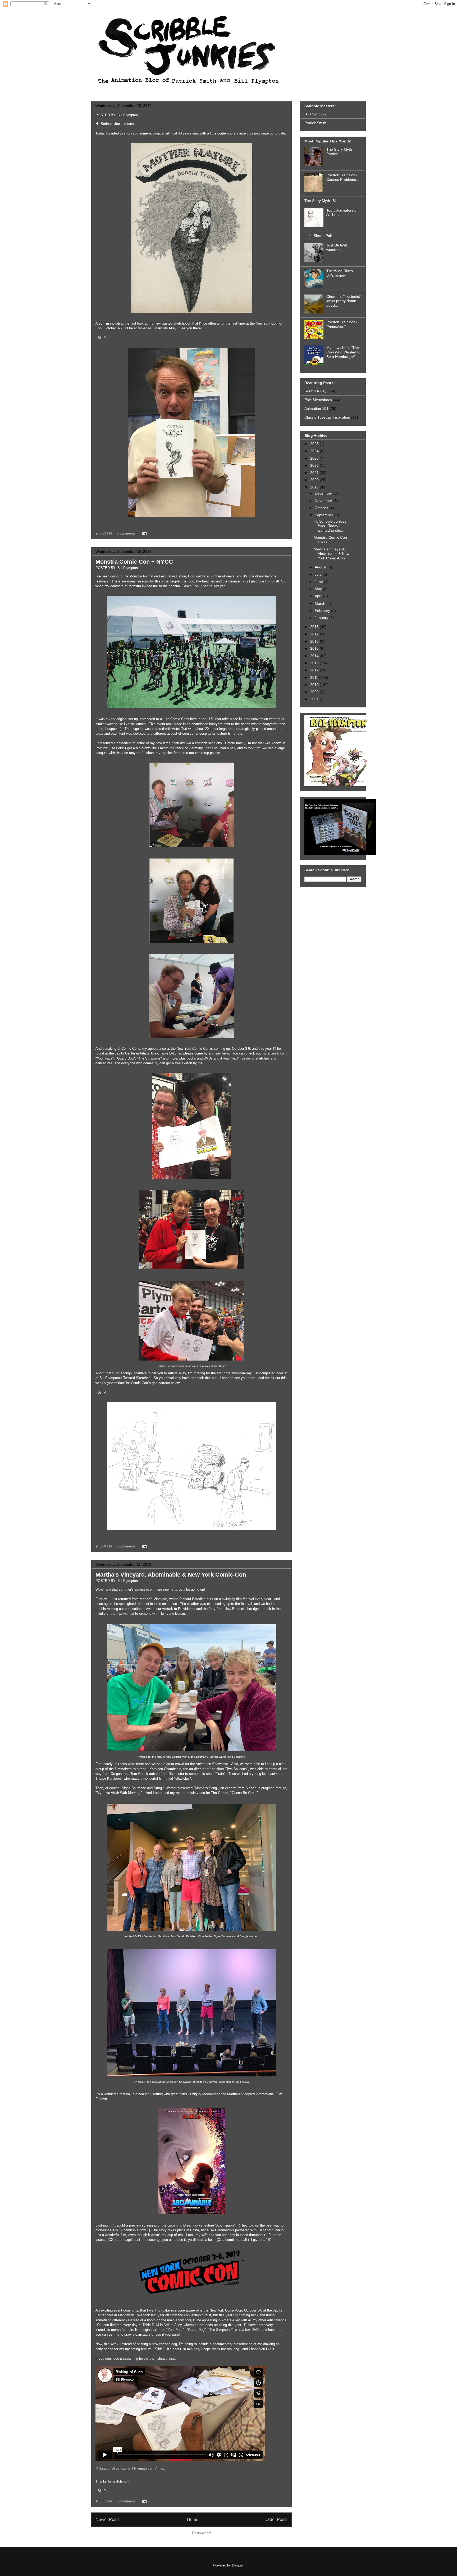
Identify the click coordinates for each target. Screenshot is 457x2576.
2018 (315, 627)
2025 (315, 444)
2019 (315, 487)
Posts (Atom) (202, 2533)
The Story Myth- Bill (321, 201)
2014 (315, 656)
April (319, 596)
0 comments (126, 533)
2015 (315, 648)
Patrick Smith (315, 123)
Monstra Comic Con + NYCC (134, 562)
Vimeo (159, 2468)
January (322, 618)
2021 (315, 473)
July (319, 574)
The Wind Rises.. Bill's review (341, 273)
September (325, 515)
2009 (315, 692)
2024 (315, 451)
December (324, 493)
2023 (315, 458)
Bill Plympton (138, 2468)
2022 (315, 465)
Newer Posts (108, 2519)
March (321, 603)
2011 (315, 677)
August (321, 567)
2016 (315, 641)
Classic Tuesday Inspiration (327, 417)
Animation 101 (316, 409)
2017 (315, 634)
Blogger (238, 2565)
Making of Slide (107, 2468)
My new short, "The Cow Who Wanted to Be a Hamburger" (343, 352)
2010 (315, 685)
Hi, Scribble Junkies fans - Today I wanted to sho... (330, 526)
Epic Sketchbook (318, 400)
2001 (315, 699)
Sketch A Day (315, 391)
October (322, 508)
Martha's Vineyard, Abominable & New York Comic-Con (171, 1575)
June (319, 582)
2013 (315, 663)
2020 (315, 480)
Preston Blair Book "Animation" (342, 324)
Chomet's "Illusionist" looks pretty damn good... (344, 301)
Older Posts (277, 2519)
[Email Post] (143, 533)
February (323, 611)
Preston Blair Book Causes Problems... (343, 177)
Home (193, 2519)
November (324, 501)
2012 (315, 670)
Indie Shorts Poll (318, 236)
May (319, 589)
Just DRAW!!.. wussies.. (338, 247)
